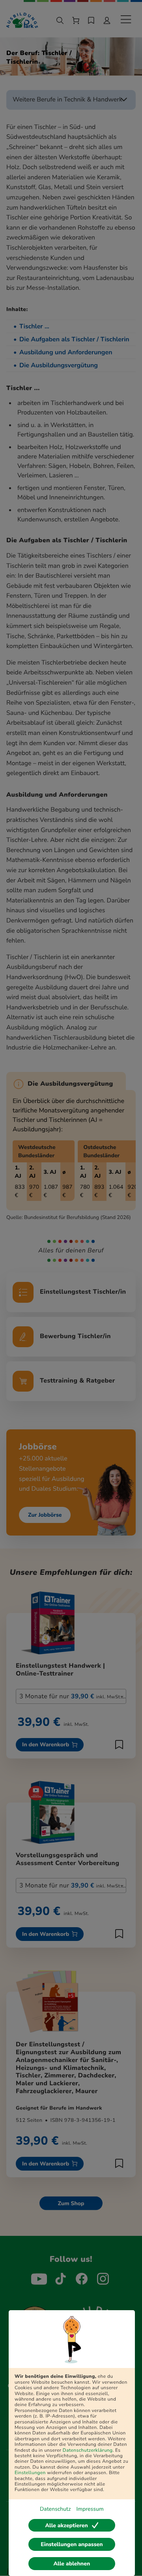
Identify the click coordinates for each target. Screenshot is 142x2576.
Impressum (90, 2509)
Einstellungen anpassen (72, 2544)
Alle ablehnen (72, 2564)
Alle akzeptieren (66, 2525)
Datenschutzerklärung (88, 2451)
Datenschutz (55, 2509)
